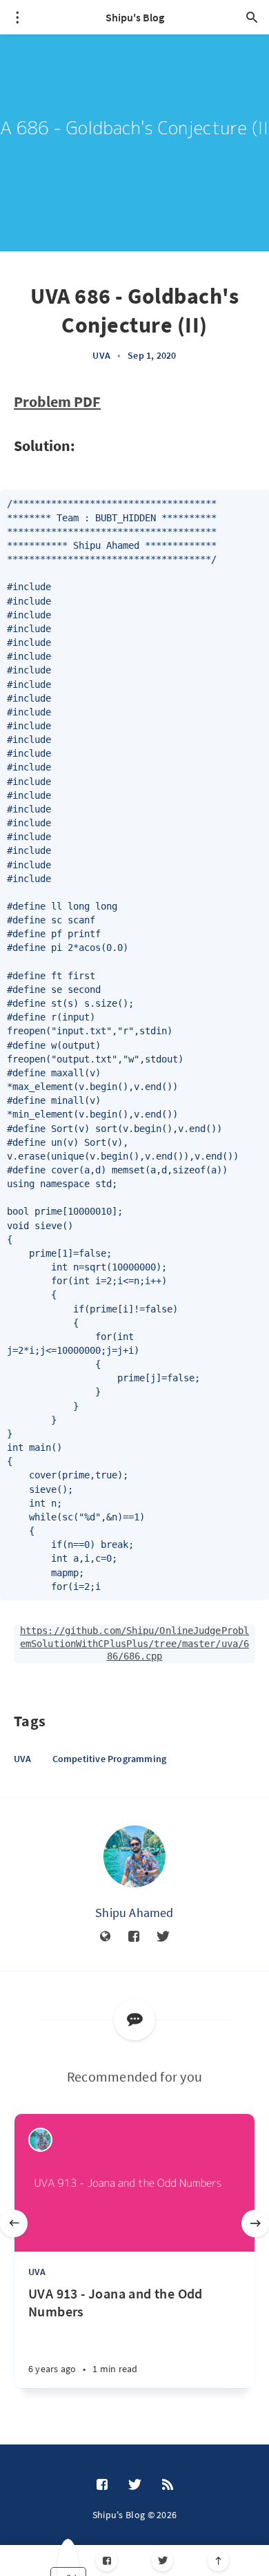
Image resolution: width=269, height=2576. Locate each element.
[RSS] (168, 2485)
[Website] (106, 1937)
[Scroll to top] (218, 2561)
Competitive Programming (110, 1759)
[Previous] (14, 2223)
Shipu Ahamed (134, 1913)
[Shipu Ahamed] (134, 1856)
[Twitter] (162, 2561)
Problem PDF (57, 401)
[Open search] (252, 17)
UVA (101, 355)
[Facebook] (107, 2561)
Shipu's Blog (135, 17)
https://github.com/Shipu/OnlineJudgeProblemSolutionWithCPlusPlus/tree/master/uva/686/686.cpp (134, 1643)
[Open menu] (17, 17)
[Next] (255, 2223)
